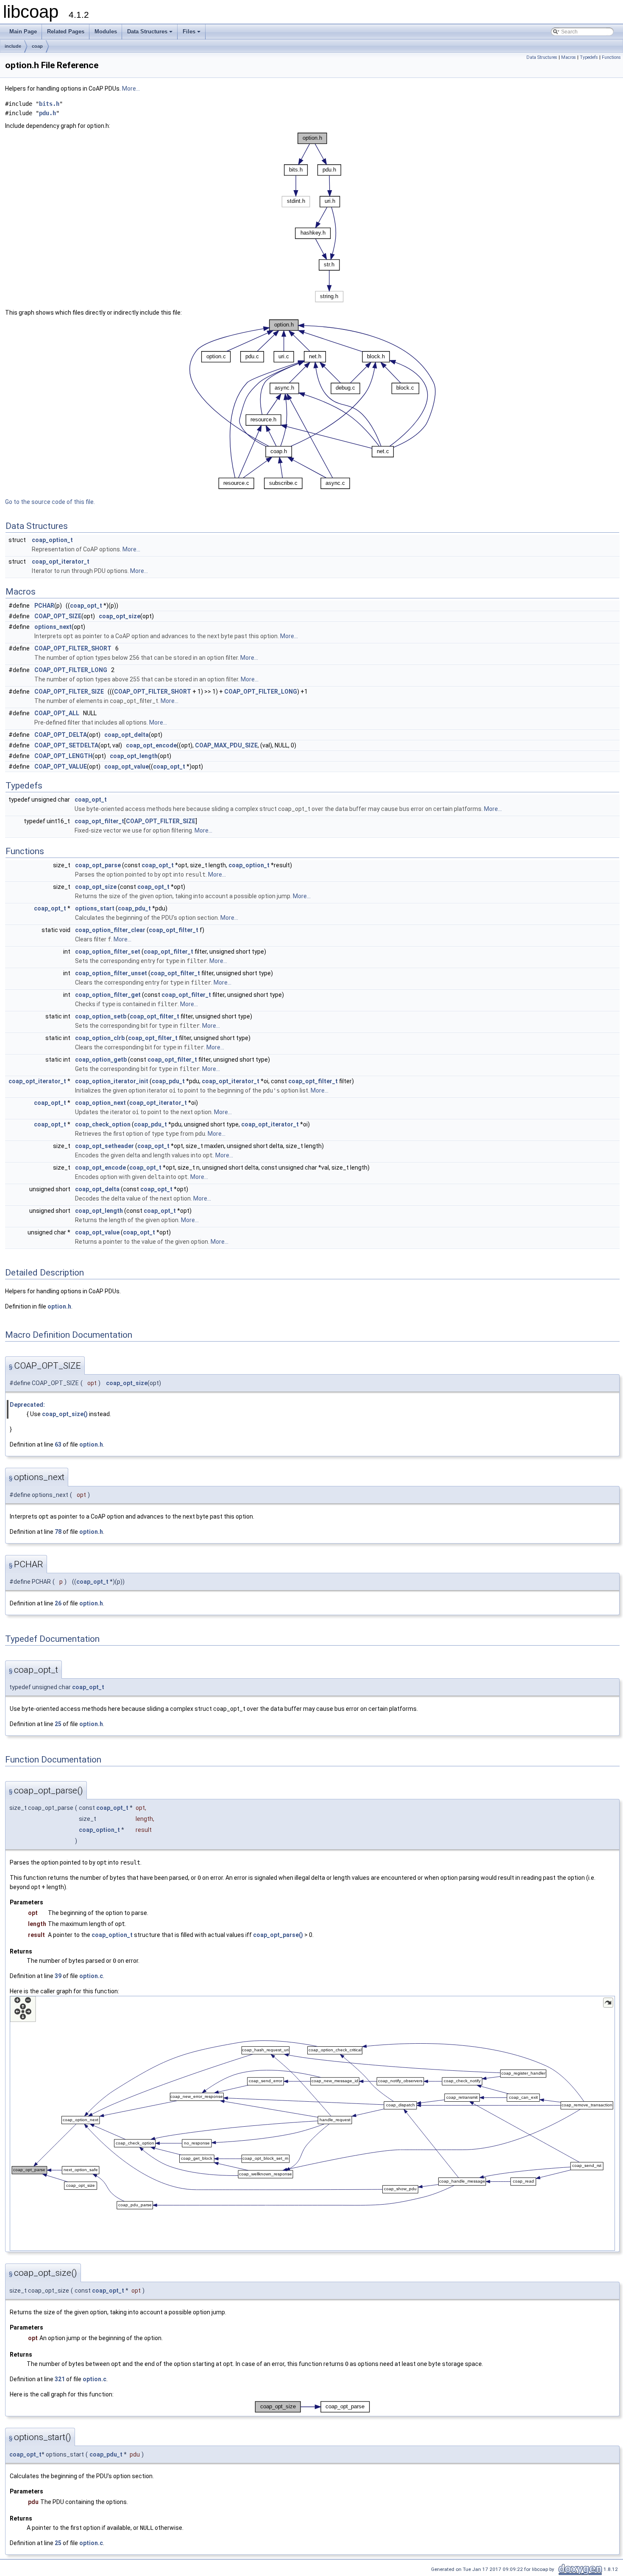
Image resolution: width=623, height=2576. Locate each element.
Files (192, 34)
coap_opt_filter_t (99, 821)
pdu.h (47, 113)
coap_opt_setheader (104, 1146)
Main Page (23, 32)
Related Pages (66, 32)
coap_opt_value (127, 766)
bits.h (49, 104)
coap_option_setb (101, 1016)
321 (60, 2379)
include (13, 46)
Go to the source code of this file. (50, 502)
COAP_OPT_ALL (57, 713)
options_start (95, 908)
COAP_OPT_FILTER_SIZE (69, 692)
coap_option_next (100, 1103)
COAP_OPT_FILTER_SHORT (73, 648)
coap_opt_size (120, 616)
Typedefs (589, 57)
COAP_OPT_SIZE (58, 616)
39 (58, 1976)
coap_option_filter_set (108, 952)
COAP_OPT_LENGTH (63, 756)
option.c (91, 1976)
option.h (59, 1306)
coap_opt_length (134, 756)
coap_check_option (103, 1124)
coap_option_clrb (100, 1038)
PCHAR (44, 606)
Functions (611, 57)
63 (58, 1444)
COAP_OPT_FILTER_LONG (71, 670)
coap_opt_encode (151, 745)
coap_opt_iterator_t (61, 562)
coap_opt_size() (65, 1414)
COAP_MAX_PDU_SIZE (226, 745)
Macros (569, 57)
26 (58, 1603)
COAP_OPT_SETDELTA (66, 745)
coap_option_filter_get (108, 995)
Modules (106, 32)
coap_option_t (52, 540)
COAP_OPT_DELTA (61, 735)
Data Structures (150, 34)
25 (58, 1724)
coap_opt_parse (98, 865)
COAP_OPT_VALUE (61, 766)
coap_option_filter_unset (111, 973)
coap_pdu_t (134, 908)
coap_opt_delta (127, 735)
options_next (53, 627)
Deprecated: (27, 1405)
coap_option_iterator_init (112, 1081)
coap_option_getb (101, 1060)
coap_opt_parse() (278, 1935)
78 (58, 1532)
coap (37, 46)
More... (131, 89)
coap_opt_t (86, 606)
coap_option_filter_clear (110, 930)
